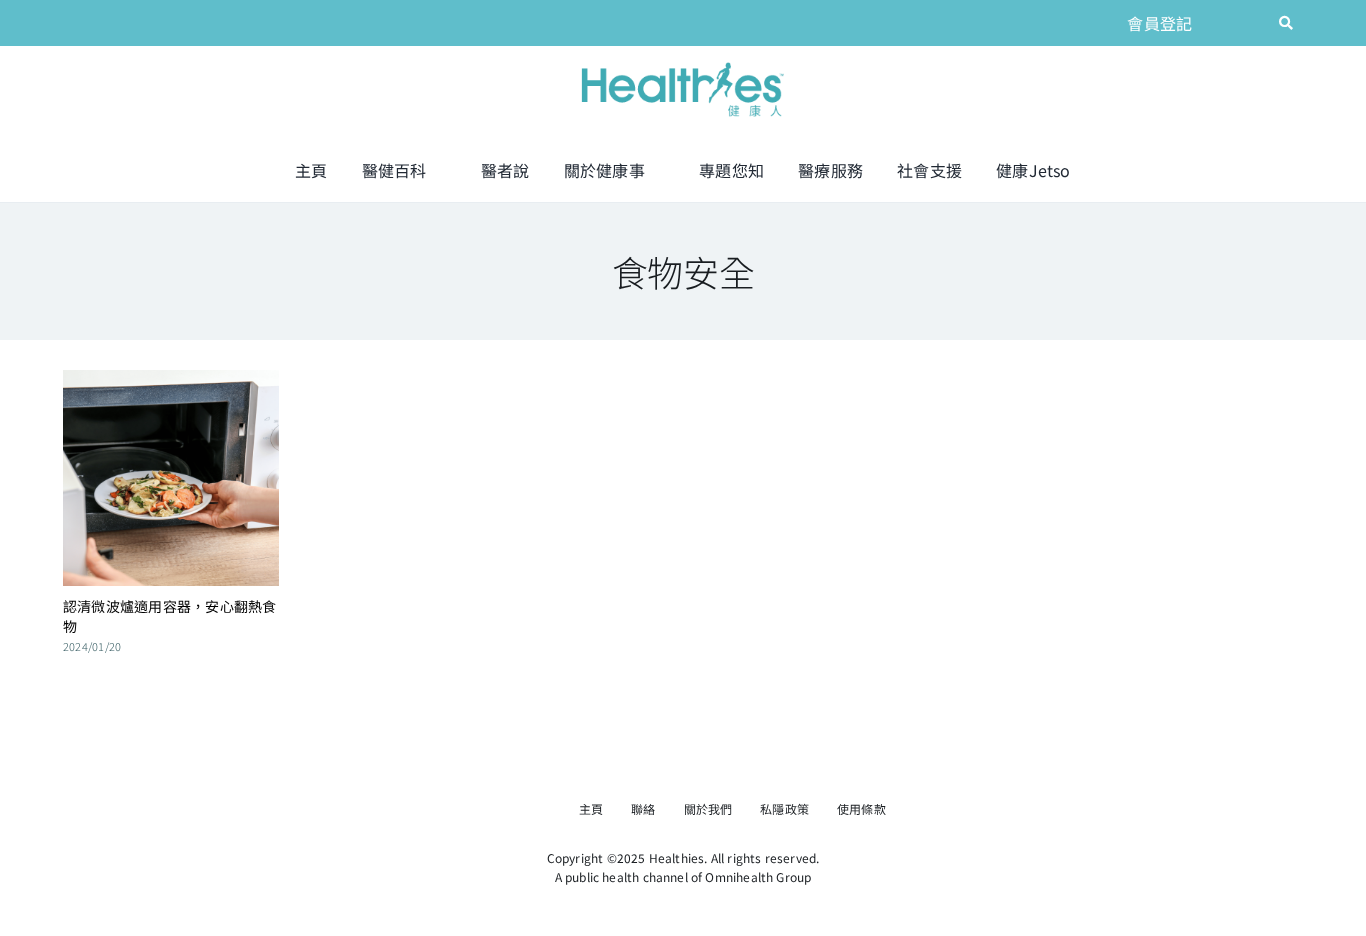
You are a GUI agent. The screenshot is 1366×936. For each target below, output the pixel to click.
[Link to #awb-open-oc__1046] (1286, 23)
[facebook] (1220, 23)
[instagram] (1253, 23)
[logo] (683, 64)
